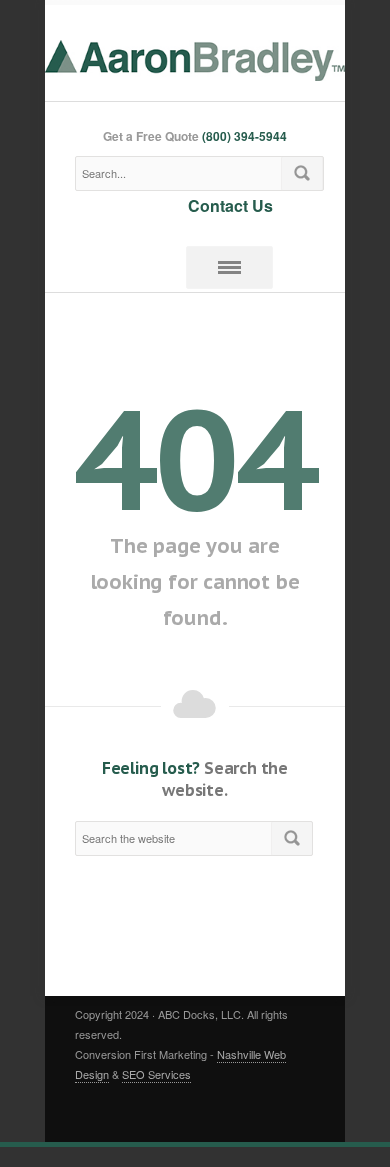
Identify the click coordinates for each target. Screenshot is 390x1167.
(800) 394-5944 (244, 136)
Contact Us (230, 205)
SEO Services (156, 1074)
